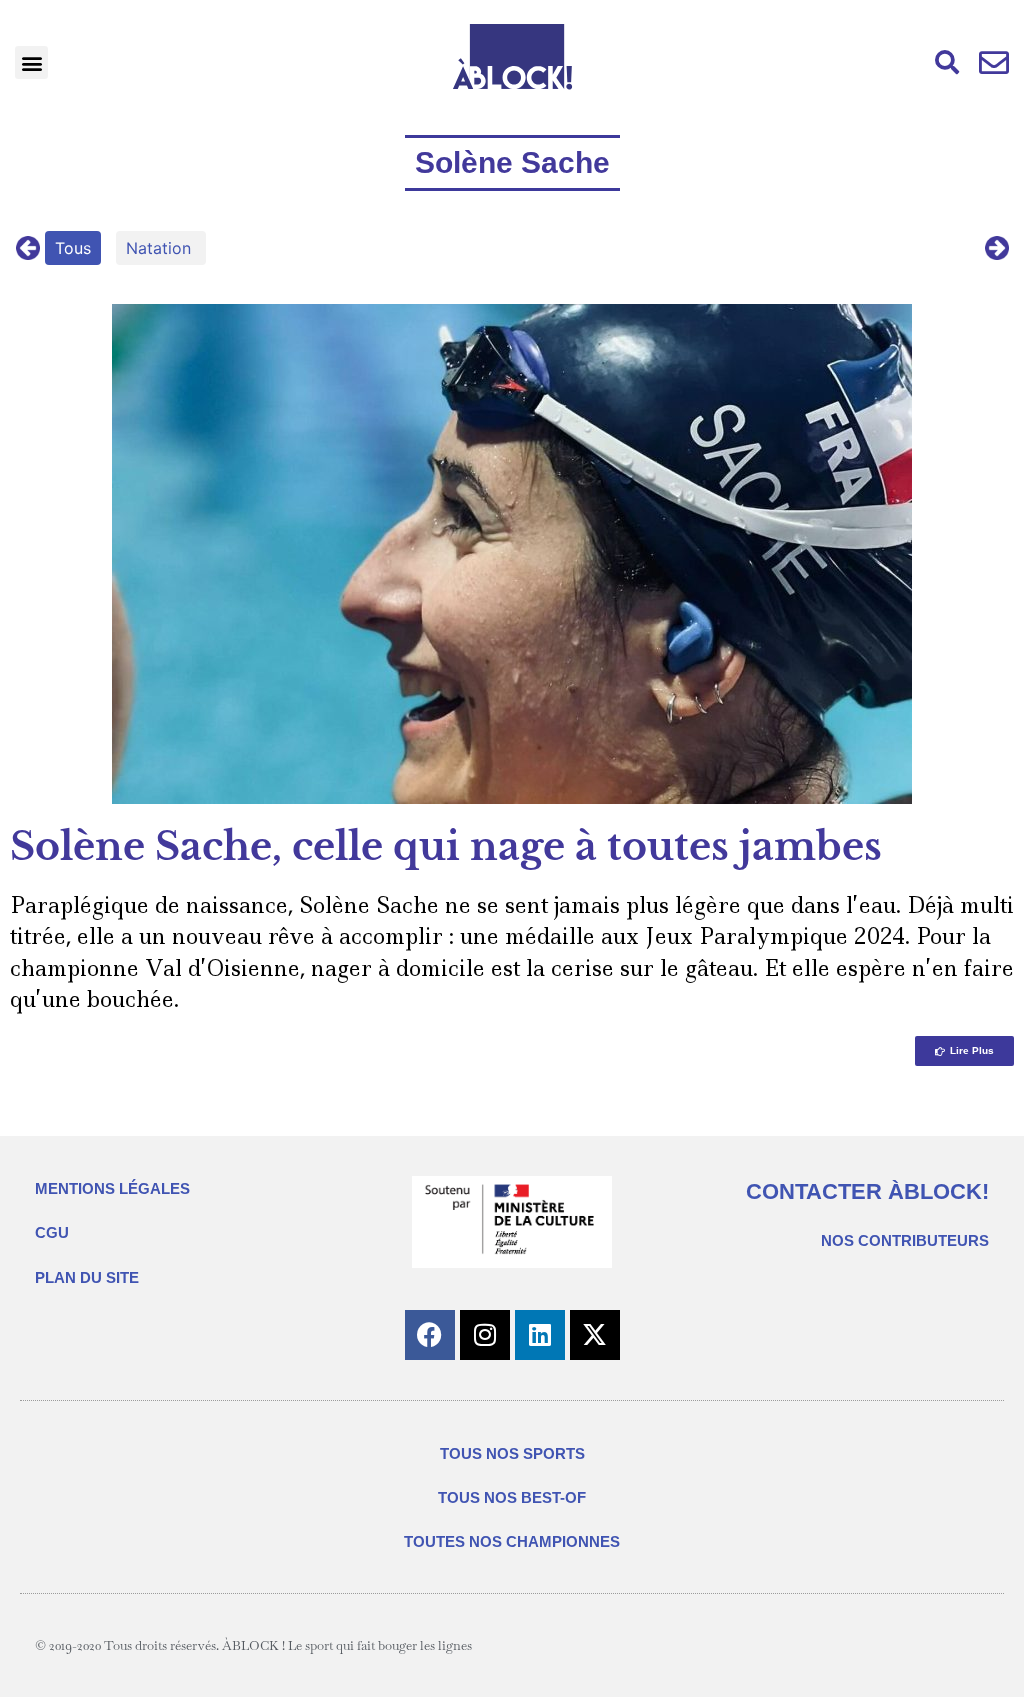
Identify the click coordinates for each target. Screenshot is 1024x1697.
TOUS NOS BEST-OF (512, 1497)
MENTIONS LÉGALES (112, 1188)
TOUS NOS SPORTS (512, 1453)
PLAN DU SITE (87, 1277)
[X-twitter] (595, 1335)
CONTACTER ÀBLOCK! (867, 1191)
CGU (52, 1232)
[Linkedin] (540, 1335)
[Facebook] (430, 1335)
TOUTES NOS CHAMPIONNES (512, 1541)
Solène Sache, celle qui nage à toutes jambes (446, 846)
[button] (31, 62)
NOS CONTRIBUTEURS (905, 1240)
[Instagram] (485, 1335)
